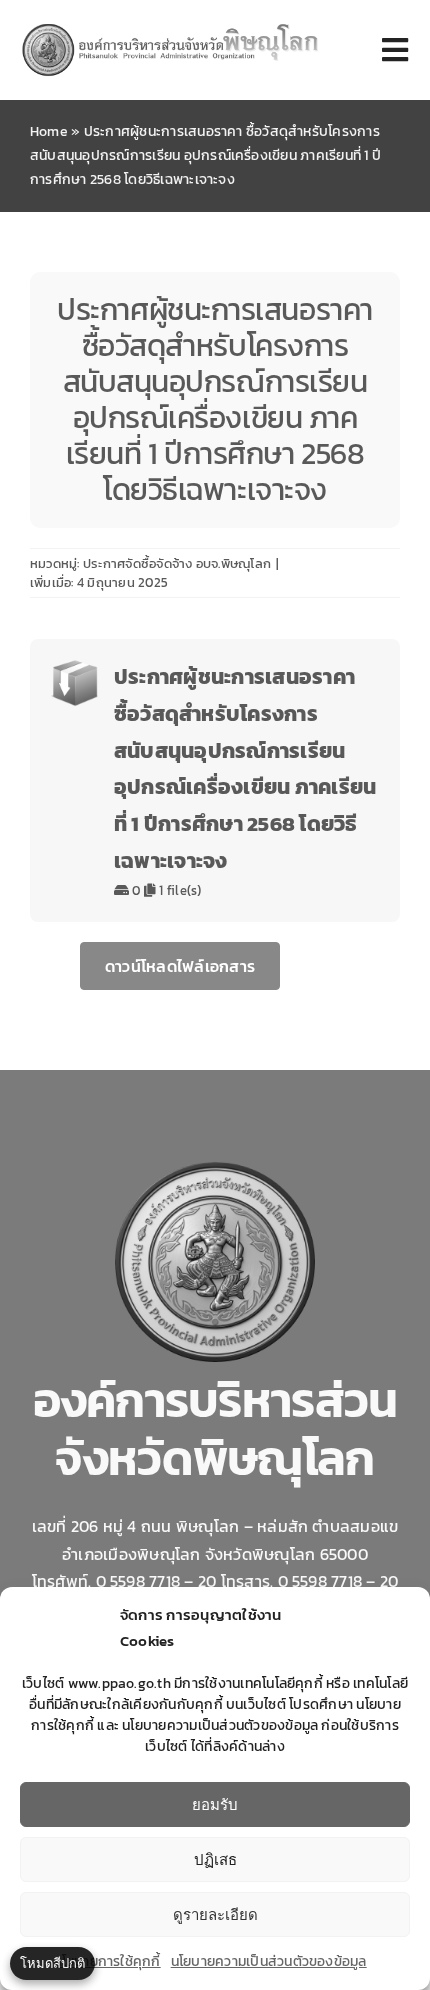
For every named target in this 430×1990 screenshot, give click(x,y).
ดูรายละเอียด (215, 1914)
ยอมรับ (215, 1804)
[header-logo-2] (171, 28)
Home (49, 131)
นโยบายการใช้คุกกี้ (106, 1961)
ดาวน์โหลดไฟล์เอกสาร (180, 966)
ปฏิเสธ (215, 1859)
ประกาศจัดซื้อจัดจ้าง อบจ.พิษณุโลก (177, 563)
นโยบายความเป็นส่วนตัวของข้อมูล (269, 1961)
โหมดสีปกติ (52, 1963)
